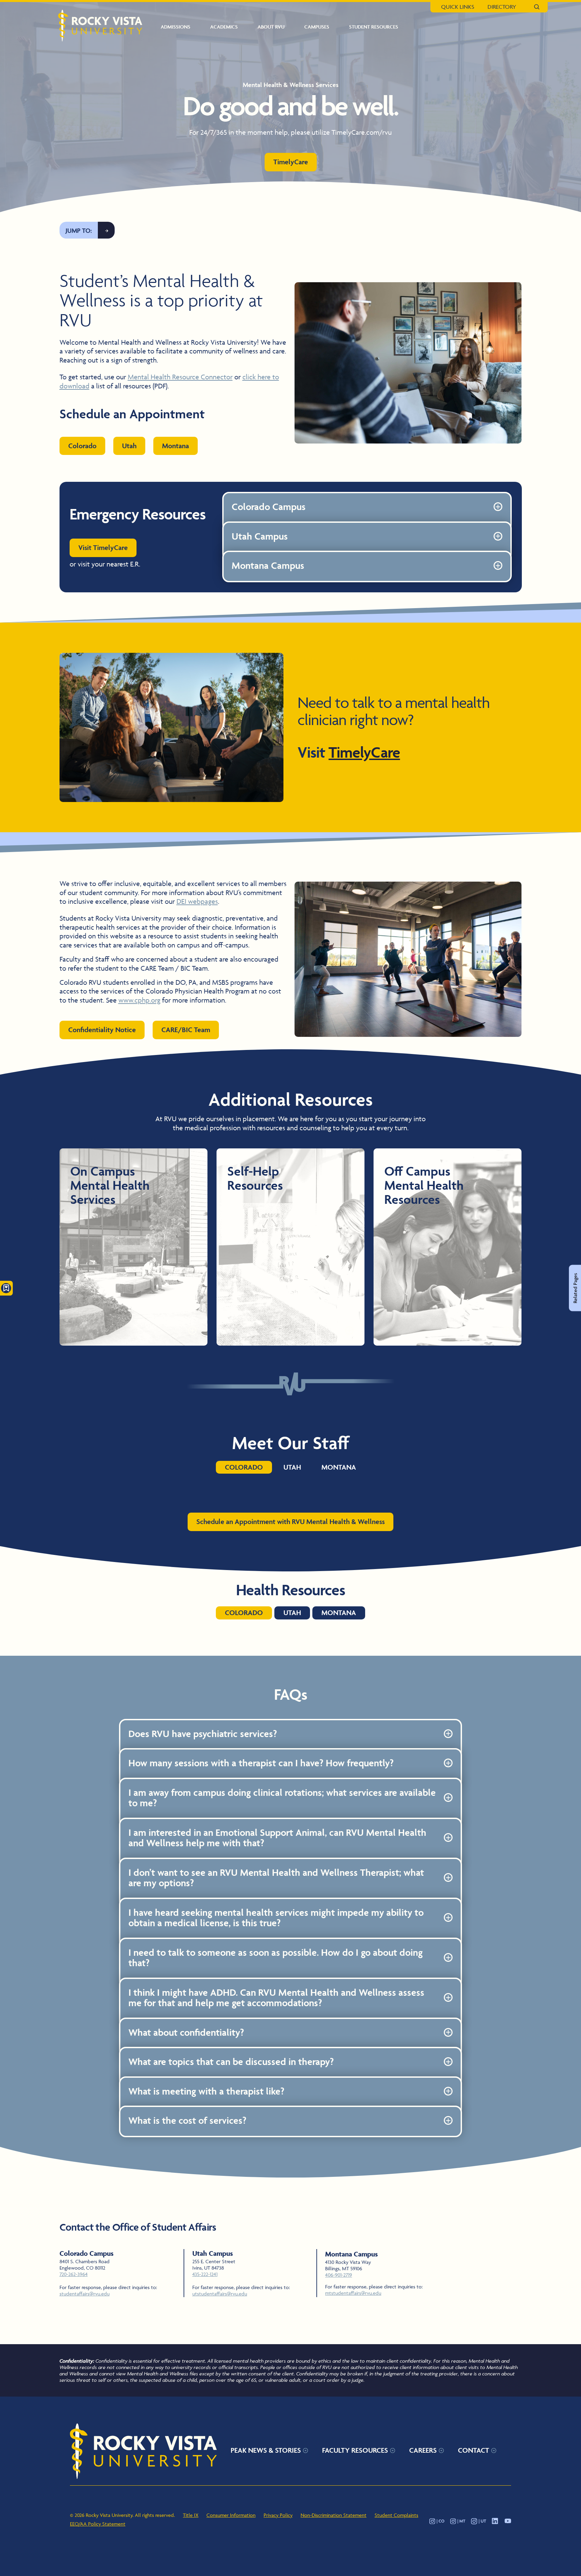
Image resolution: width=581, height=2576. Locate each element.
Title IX (191, 2515)
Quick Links (458, 7)
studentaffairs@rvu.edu (85, 2294)
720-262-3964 (74, 2274)
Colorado (82, 446)
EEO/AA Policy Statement (98, 2524)
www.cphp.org (139, 1000)
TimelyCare (291, 162)
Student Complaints (396, 2515)
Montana (176, 446)
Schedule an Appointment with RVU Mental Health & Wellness (290, 1522)
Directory (502, 7)
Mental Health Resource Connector (180, 377)
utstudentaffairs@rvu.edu (220, 2294)
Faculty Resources (355, 2450)
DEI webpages (197, 901)
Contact (474, 2450)
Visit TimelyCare (103, 547)
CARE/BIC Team (186, 1030)
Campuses (317, 27)
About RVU (271, 27)
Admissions (176, 27)
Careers (423, 2450)
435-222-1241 (205, 2274)
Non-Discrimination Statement (334, 2515)
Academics (224, 27)
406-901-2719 (339, 2275)
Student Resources (374, 27)
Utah (129, 446)
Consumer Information (231, 2515)
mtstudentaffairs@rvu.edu (353, 2293)
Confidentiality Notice (102, 1030)
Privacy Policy (278, 2515)
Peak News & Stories (266, 2450)
